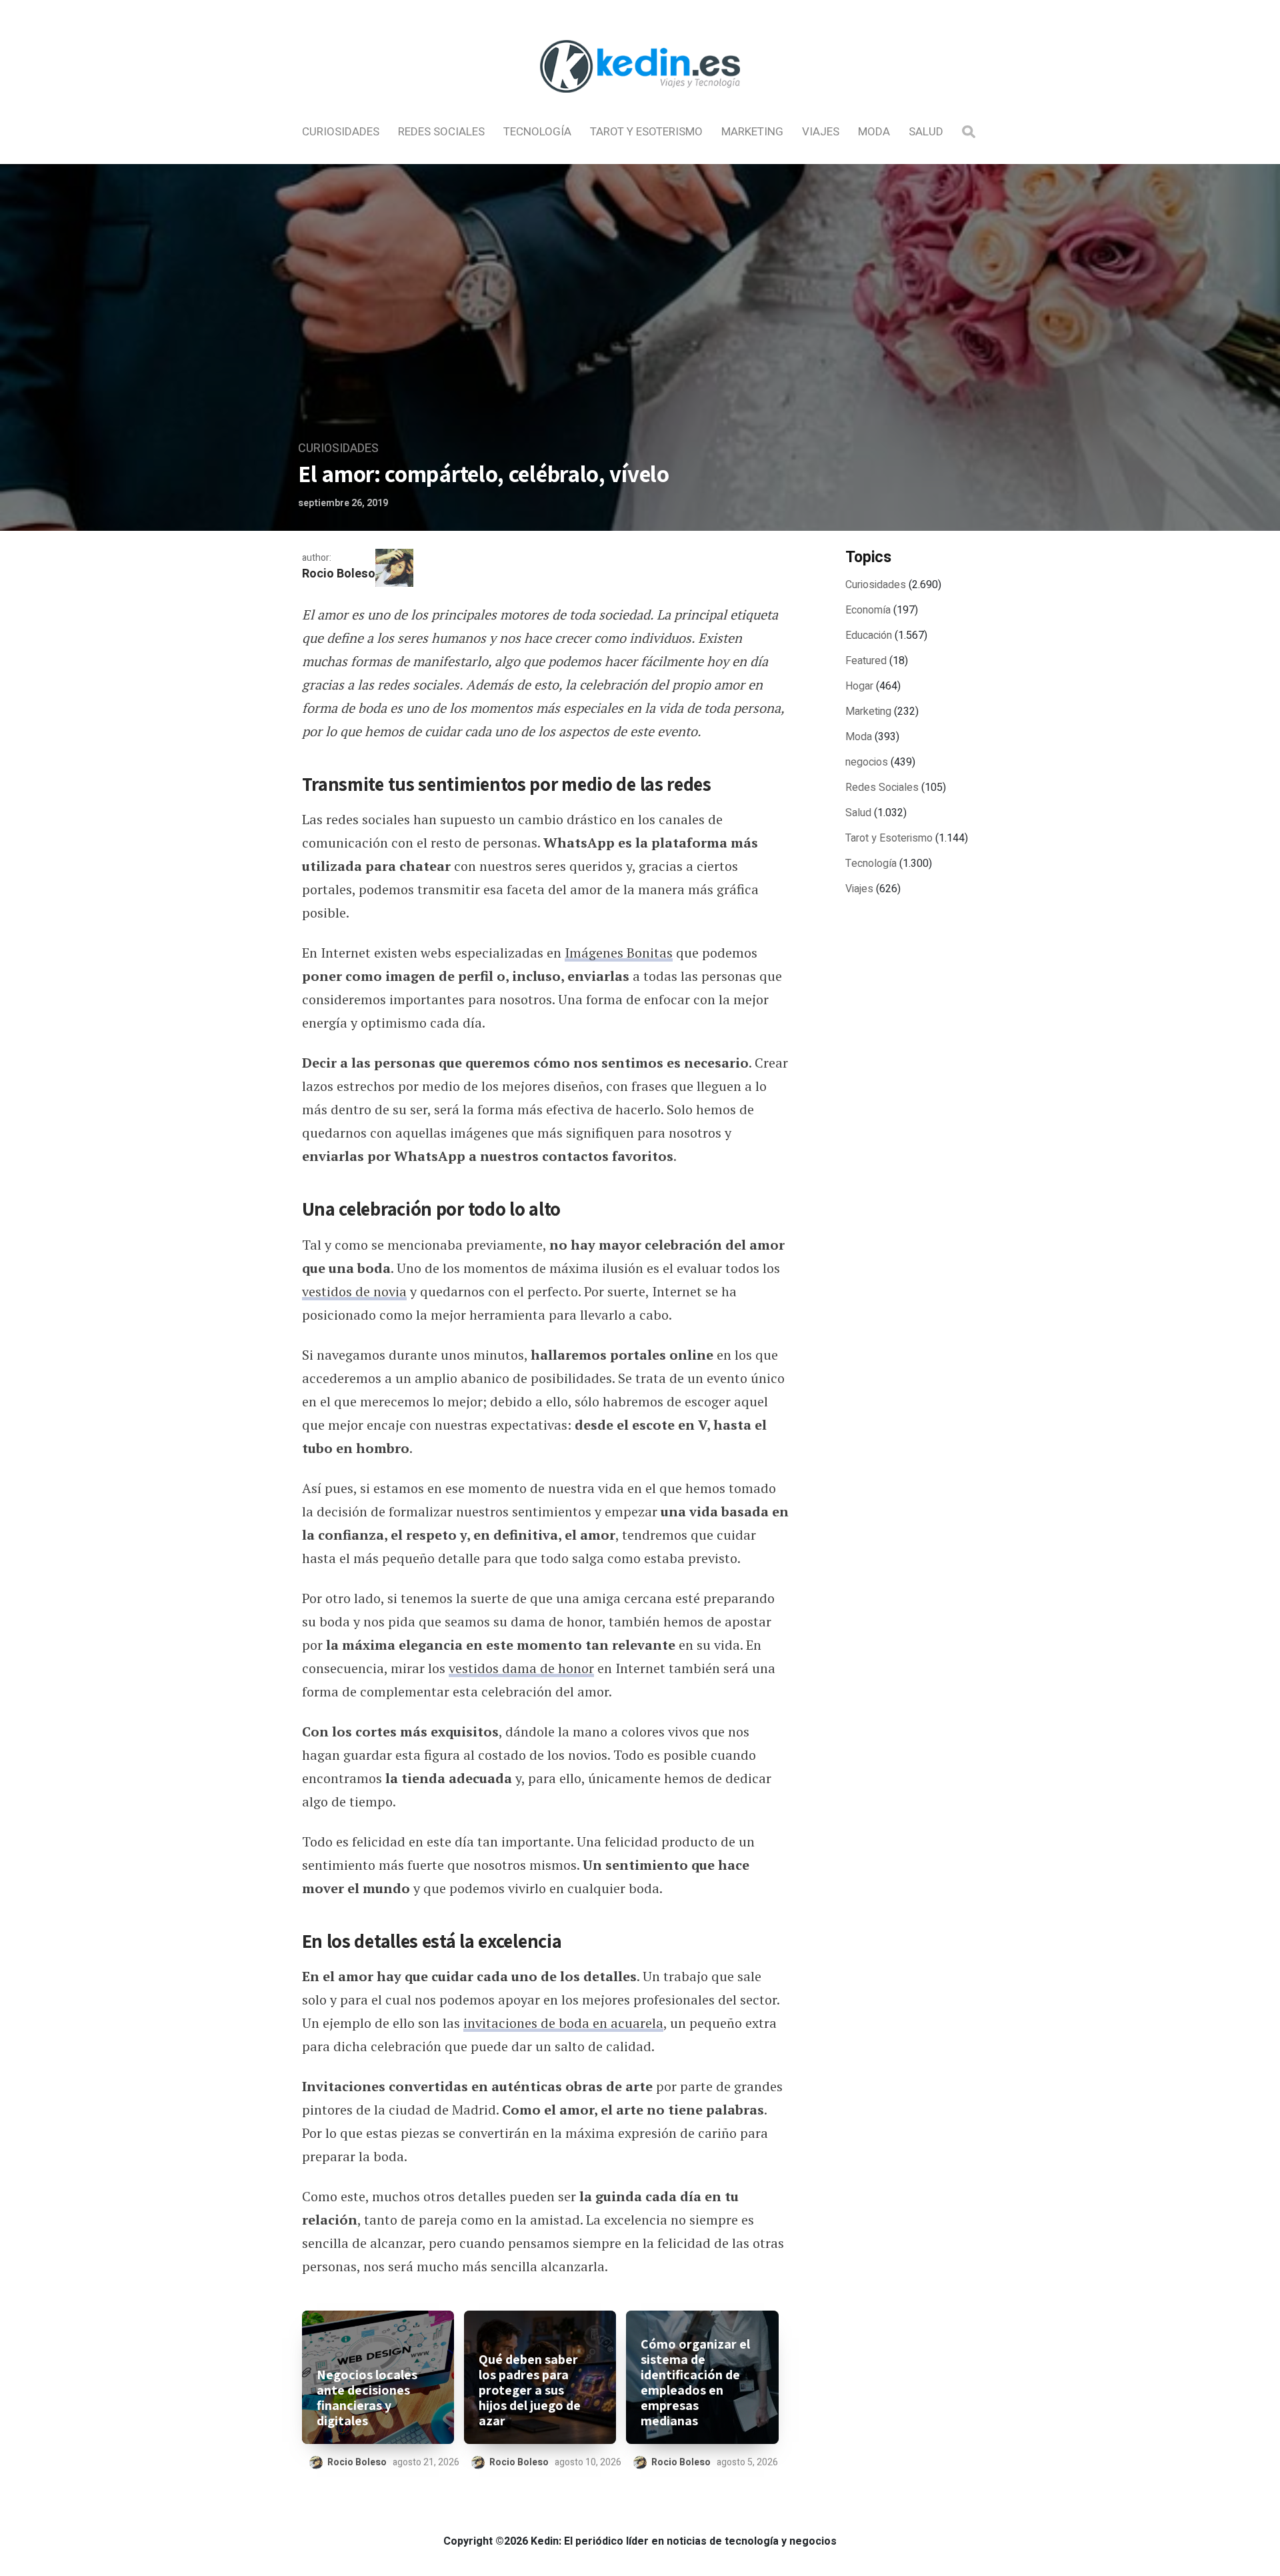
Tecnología (537, 132)
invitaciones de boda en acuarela (563, 2023)
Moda (874, 132)
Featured (866, 661)
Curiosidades (341, 132)
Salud (926, 132)
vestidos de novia (354, 1291)
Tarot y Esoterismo (646, 132)
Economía (868, 610)
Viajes (821, 132)
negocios (867, 762)
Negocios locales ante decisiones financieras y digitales (367, 2398)
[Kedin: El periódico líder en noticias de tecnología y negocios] (640, 104)
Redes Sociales (441, 132)
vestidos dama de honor (521, 1668)
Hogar (859, 686)
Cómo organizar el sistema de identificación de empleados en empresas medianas (695, 2383)
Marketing (752, 132)
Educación (869, 635)
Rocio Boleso (339, 574)
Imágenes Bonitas (619, 953)
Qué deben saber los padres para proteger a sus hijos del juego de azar (530, 2390)
